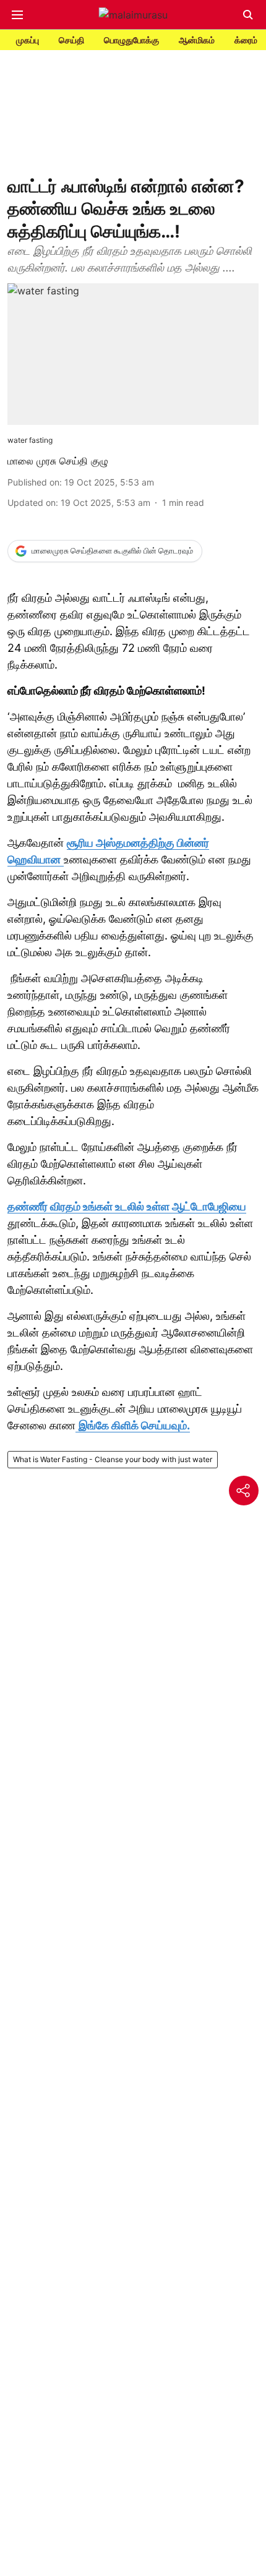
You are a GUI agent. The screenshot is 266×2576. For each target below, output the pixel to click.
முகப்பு (28, 40)
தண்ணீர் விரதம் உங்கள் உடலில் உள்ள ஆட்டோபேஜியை (127, 1206)
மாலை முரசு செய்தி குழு (58, 461)
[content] (62, 860)
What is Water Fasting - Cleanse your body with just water (113, 1459)
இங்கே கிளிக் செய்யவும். (134, 1425)
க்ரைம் (246, 40)
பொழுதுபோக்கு (131, 40)
